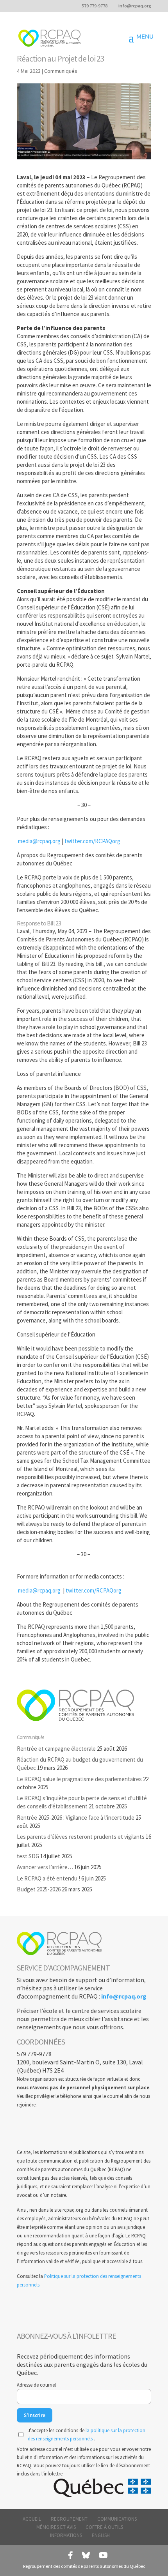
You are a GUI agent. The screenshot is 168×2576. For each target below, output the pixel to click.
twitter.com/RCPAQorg (92, 841)
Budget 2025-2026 (39, 1889)
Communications (117, 2519)
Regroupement (69, 2519)
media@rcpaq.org (39, 841)
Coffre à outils (104, 2527)
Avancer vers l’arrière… (45, 1867)
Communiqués (61, 71)
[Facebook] (71, 2555)
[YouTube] (103, 2555)
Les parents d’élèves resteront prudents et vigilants (81, 1837)
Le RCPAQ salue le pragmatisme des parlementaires (79, 1779)
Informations (66, 2535)
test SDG (28, 1856)
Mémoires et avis (56, 2527)
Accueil (32, 2519)
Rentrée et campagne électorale (56, 1749)
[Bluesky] (86, 2555)
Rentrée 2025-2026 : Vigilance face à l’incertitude (76, 1818)
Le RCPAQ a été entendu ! (48, 1878)
